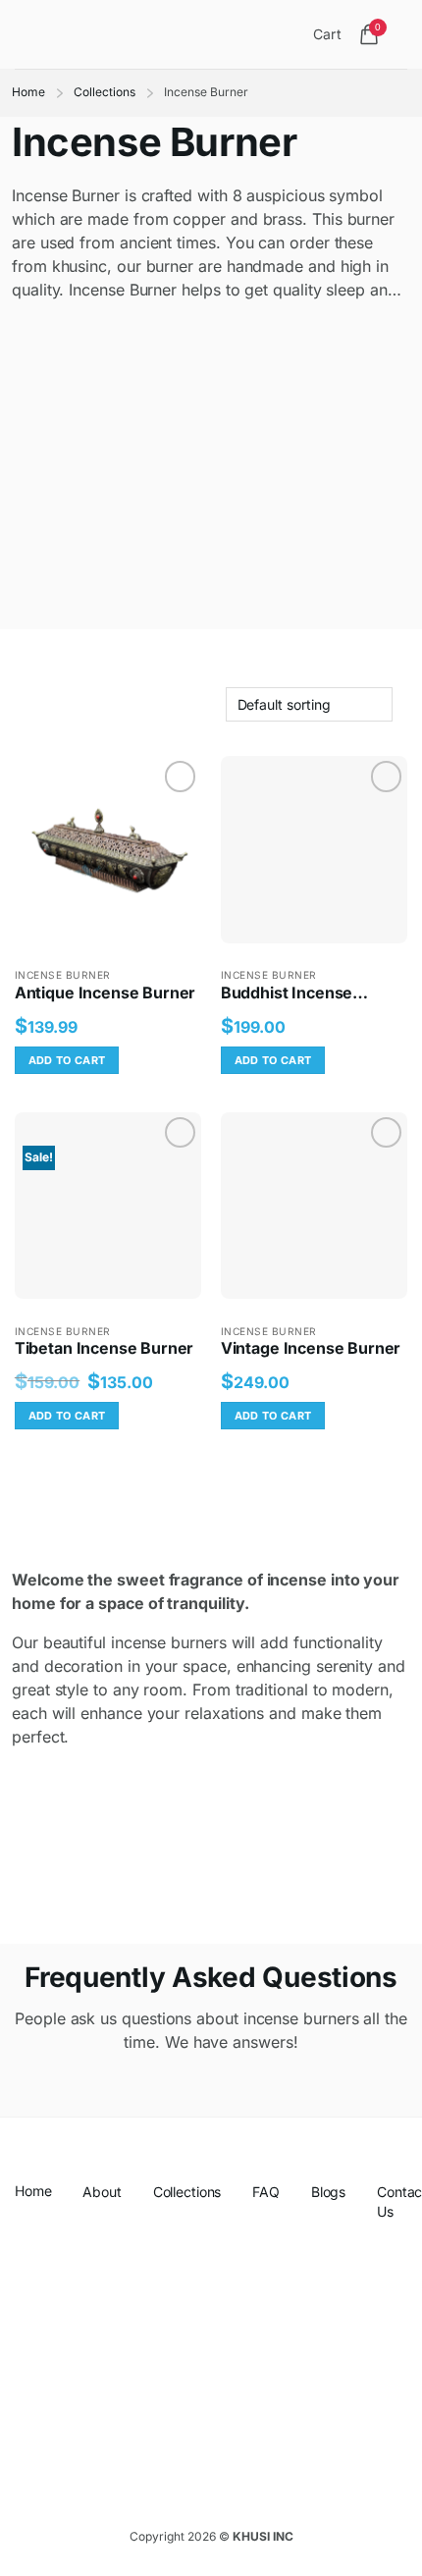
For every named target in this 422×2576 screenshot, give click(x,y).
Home (28, 92)
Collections (105, 92)
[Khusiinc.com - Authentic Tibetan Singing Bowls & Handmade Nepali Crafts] (159, 34)
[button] (28, 34)
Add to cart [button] (67, 1060)
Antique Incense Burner (105, 993)
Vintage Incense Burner (311, 1348)
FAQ (266, 2192)
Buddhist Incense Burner (287, 993)
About (102, 2192)
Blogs (328, 2192)
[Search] (298, 34)
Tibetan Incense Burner (104, 1348)
